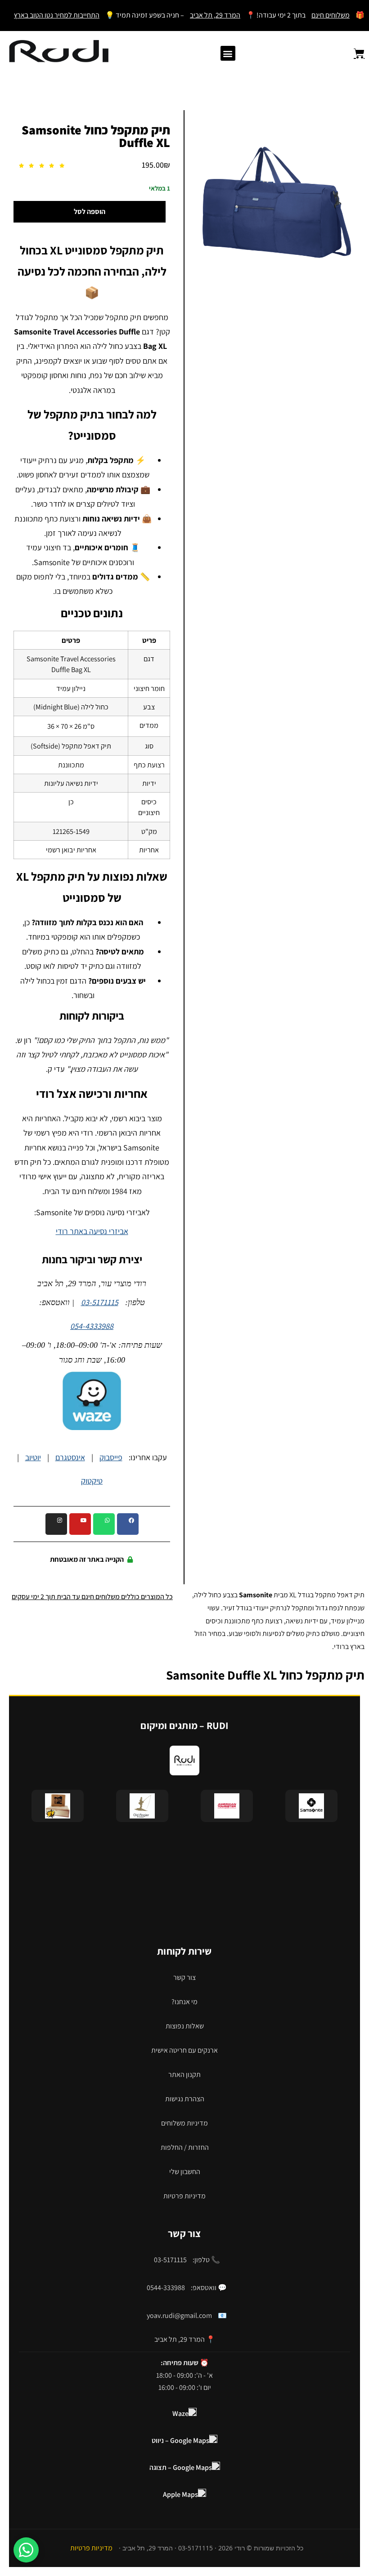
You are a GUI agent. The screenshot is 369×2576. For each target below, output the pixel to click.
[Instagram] (56, 1524)
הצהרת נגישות (185, 2099)
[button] (228, 53)
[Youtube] (80, 1524)
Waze (180, 2413)
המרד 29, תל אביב (215, 15)
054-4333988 (92, 1326)
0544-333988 (166, 2288)
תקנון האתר (184, 2075)
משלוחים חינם (331, 15)
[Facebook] (128, 1524)
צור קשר (184, 1977)
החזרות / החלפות (185, 2147)
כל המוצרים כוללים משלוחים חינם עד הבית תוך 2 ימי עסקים (92, 1597)
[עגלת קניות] (354, 53)
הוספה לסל (90, 212)
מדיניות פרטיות (184, 2196)
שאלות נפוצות (185, 2026)
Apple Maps (180, 2494)
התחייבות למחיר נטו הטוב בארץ (57, 15)
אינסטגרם (70, 1457)
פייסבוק (111, 1457)
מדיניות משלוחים (184, 2123)
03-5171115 (100, 1302)
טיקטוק (92, 1481)
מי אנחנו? (184, 2002)
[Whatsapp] (104, 1524)
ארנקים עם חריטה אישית (184, 2050)
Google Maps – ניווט (180, 2440)
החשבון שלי (185, 2172)
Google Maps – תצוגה (181, 2467)
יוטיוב (33, 1457)
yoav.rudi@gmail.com (179, 2315)
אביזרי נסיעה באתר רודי (92, 1231)
